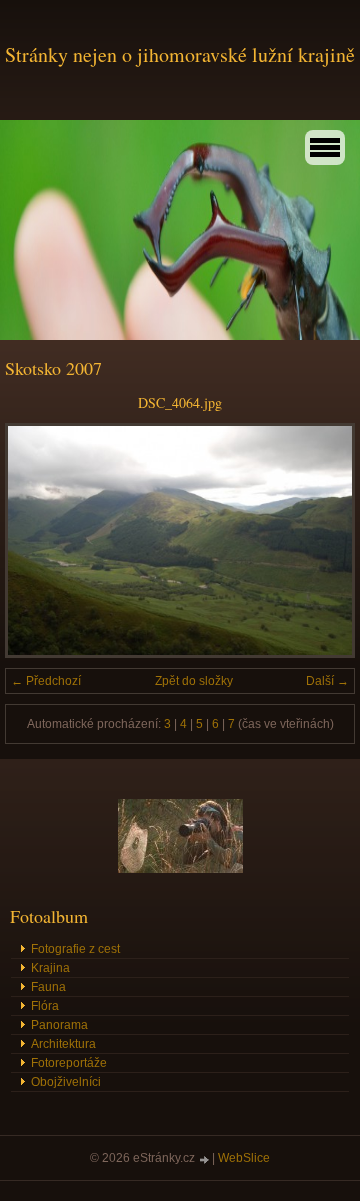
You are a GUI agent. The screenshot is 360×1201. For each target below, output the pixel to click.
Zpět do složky (194, 681)
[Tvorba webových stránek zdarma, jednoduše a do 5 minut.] (205, 1159)
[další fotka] (322, 540)
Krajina (50, 968)
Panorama (59, 1025)
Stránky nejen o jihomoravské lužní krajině (180, 54)
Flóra (45, 1006)
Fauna (48, 987)
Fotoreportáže (69, 1063)
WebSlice (244, 1158)
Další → (327, 681)
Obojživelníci (66, 1082)
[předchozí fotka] (37, 540)
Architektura (63, 1044)
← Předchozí (46, 681)
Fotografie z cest (75, 949)
